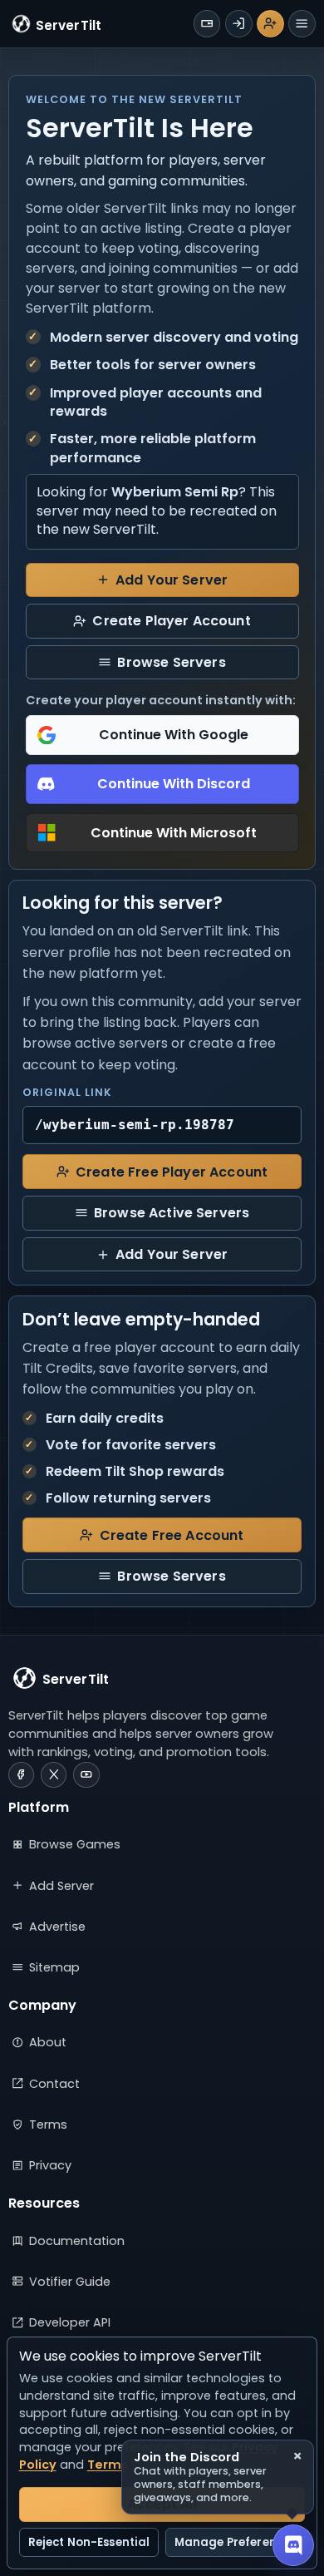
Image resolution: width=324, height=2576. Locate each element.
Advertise (57, 1927)
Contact (54, 2084)
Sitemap (54, 1967)
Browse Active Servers (172, 1213)
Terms (48, 2124)
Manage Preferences (235, 2542)
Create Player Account (171, 621)
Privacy (50, 2165)
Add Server (61, 1886)
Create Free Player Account (172, 1172)
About (48, 2042)
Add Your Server (172, 580)
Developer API (70, 2322)
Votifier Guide (70, 2282)
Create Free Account (172, 1535)
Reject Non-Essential (89, 2542)
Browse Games (75, 1844)
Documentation (77, 2241)
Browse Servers (171, 662)
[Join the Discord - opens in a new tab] (293, 2545)
